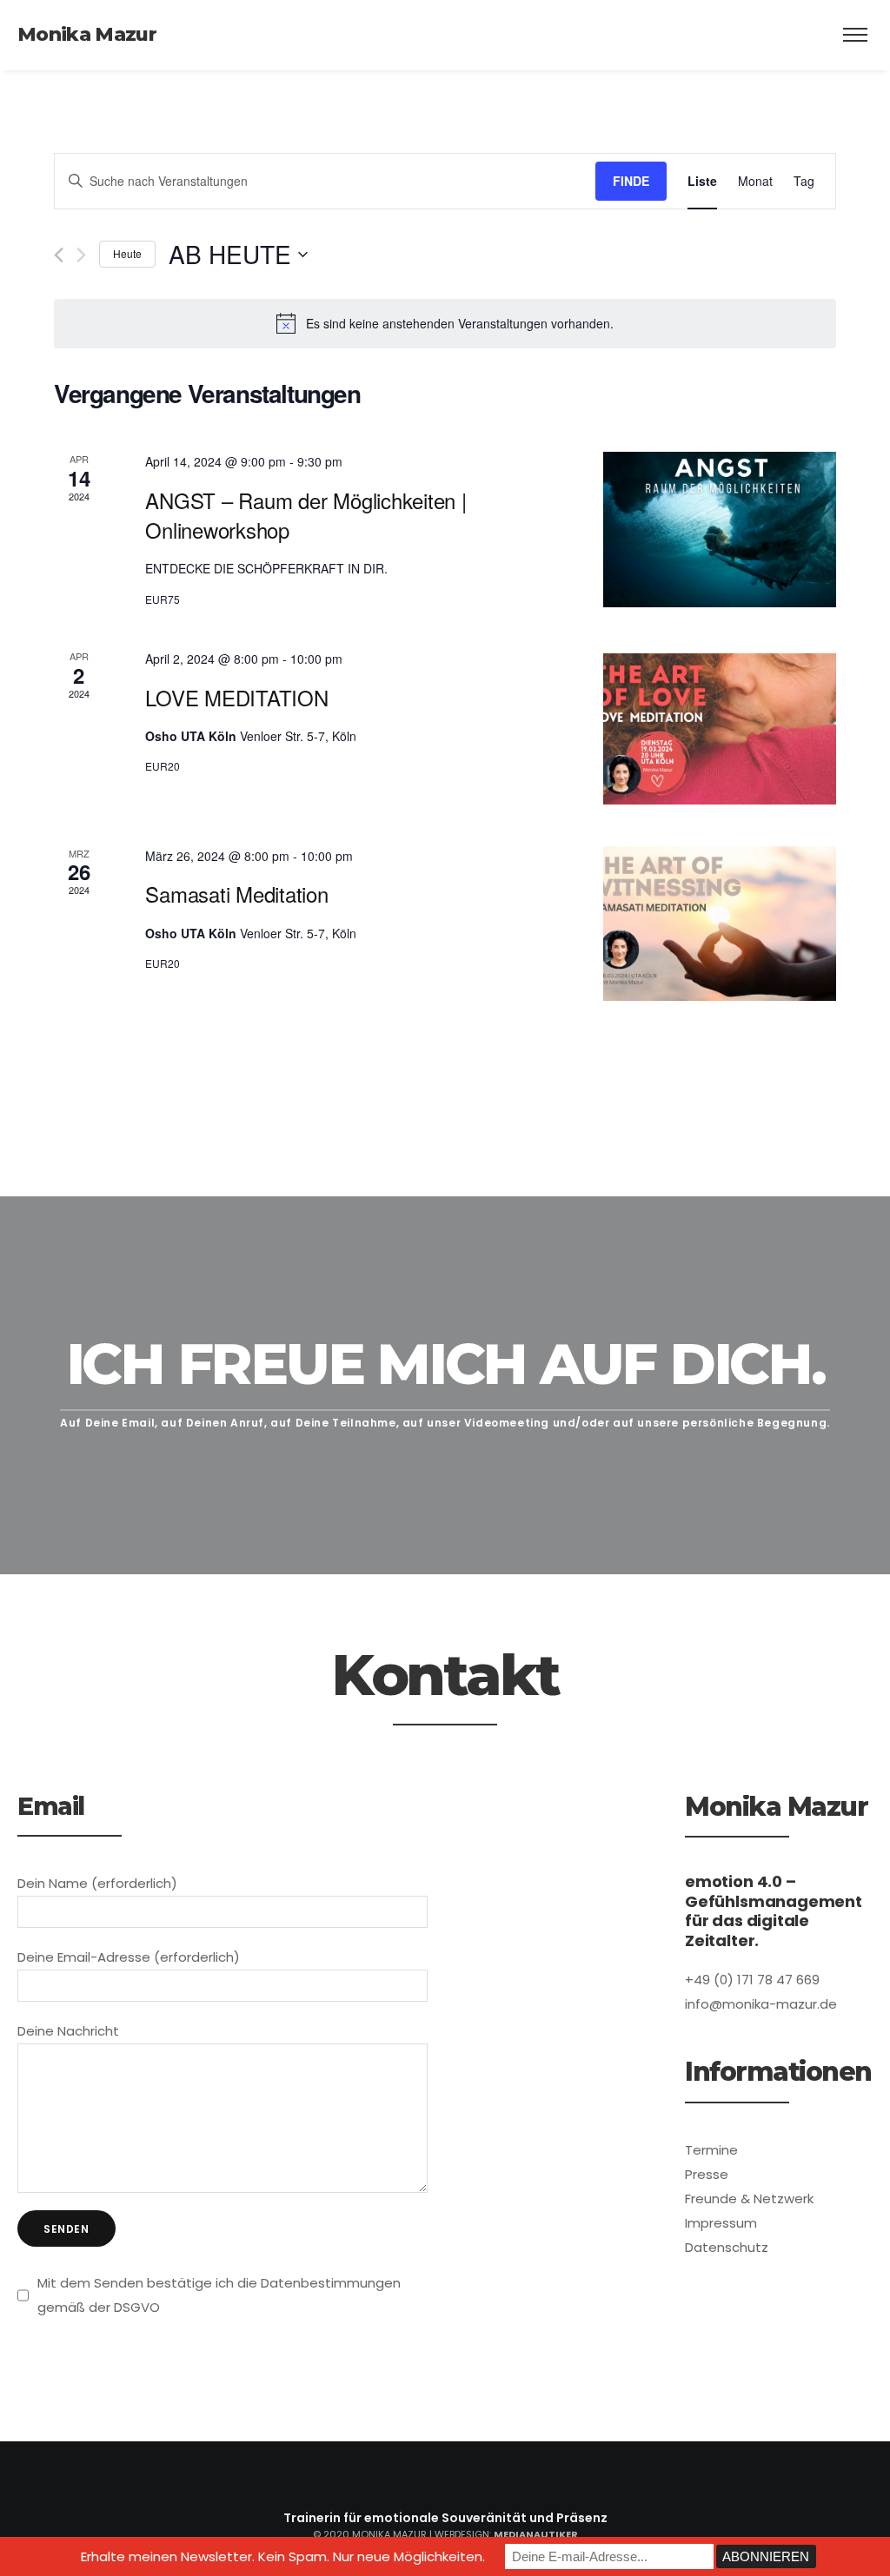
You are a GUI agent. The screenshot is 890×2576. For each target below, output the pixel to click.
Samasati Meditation (236, 894)
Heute (127, 253)
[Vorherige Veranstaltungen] (59, 255)
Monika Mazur (87, 34)
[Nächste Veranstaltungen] (81, 255)
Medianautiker (536, 2534)
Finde (631, 181)
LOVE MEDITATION (236, 697)
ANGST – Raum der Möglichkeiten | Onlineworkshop (306, 515)
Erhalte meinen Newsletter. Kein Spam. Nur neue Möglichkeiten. (283, 2556)
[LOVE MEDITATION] (720, 727)
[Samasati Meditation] (720, 924)
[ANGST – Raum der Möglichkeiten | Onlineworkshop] (720, 530)
